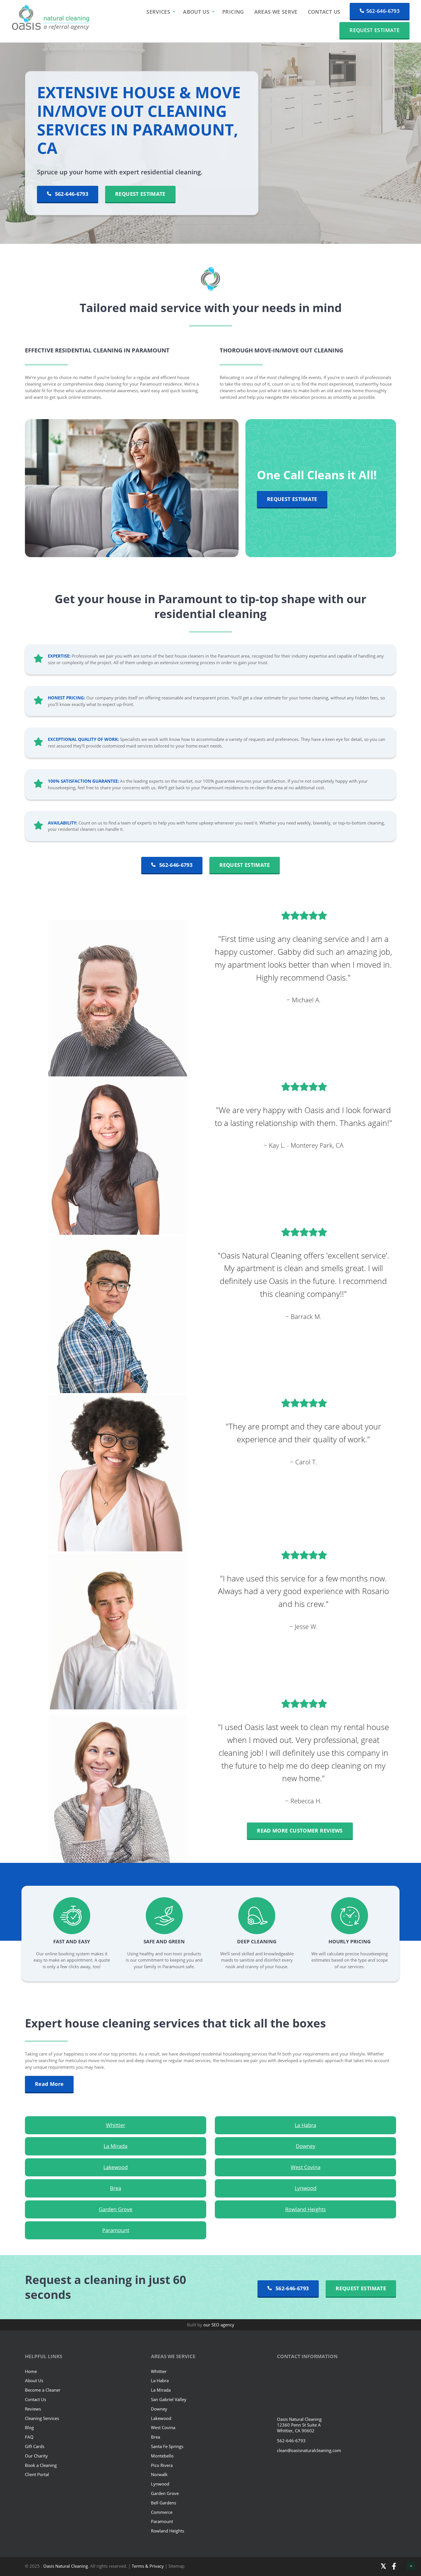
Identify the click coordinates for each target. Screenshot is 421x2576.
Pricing (233, 12)
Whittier (116, 2125)
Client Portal (37, 2475)
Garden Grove (116, 2209)
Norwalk (159, 2475)
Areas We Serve (276, 12)
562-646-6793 (383, 11)
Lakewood (116, 2167)
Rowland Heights (306, 2209)
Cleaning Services (42, 2418)
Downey (306, 2146)
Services (158, 12)
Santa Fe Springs (167, 2446)
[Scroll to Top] (411, 2566)
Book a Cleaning (41, 2465)
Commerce (162, 2512)
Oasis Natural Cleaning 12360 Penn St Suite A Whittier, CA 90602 (299, 2425)
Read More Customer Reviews (300, 1831)
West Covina (306, 2167)
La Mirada (116, 2146)
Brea (116, 2188)
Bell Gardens (164, 2503)
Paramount (116, 2230)
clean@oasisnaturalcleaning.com (309, 2451)
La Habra (305, 2125)
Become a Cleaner (43, 2390)
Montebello (162, 2456)
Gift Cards (35, 2446)
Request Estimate (374, 30)
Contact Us (324, 12)
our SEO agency (219, 2325)
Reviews (33, 2409)
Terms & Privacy (148, 2566)
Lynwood (306, 2188)
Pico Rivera (162, 2465)
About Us (196, 12)
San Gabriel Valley (169, 2399)
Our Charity (36, 2456)
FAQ (29, 2437)
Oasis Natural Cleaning (66, 2566)
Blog (29, 2428)
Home (31, 2371)
